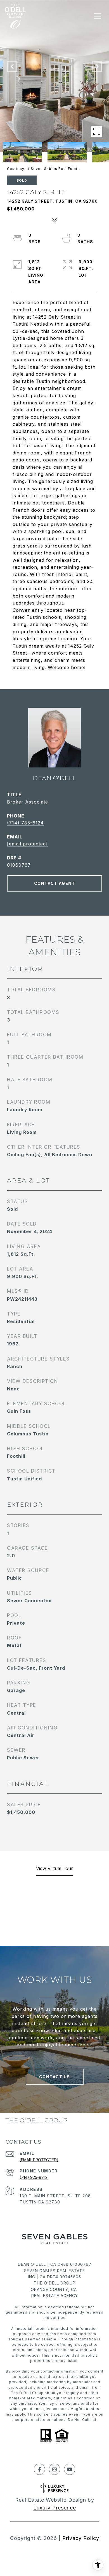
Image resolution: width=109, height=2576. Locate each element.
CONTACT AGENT (55, 883)
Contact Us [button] (55, 2077)
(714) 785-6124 (25, 823)
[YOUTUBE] (70, 2469)
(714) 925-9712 (34, 2177)
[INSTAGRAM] (54, 2469)
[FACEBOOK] (39, 2469)
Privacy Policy (81, 2538)
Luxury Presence (55, 2508)
